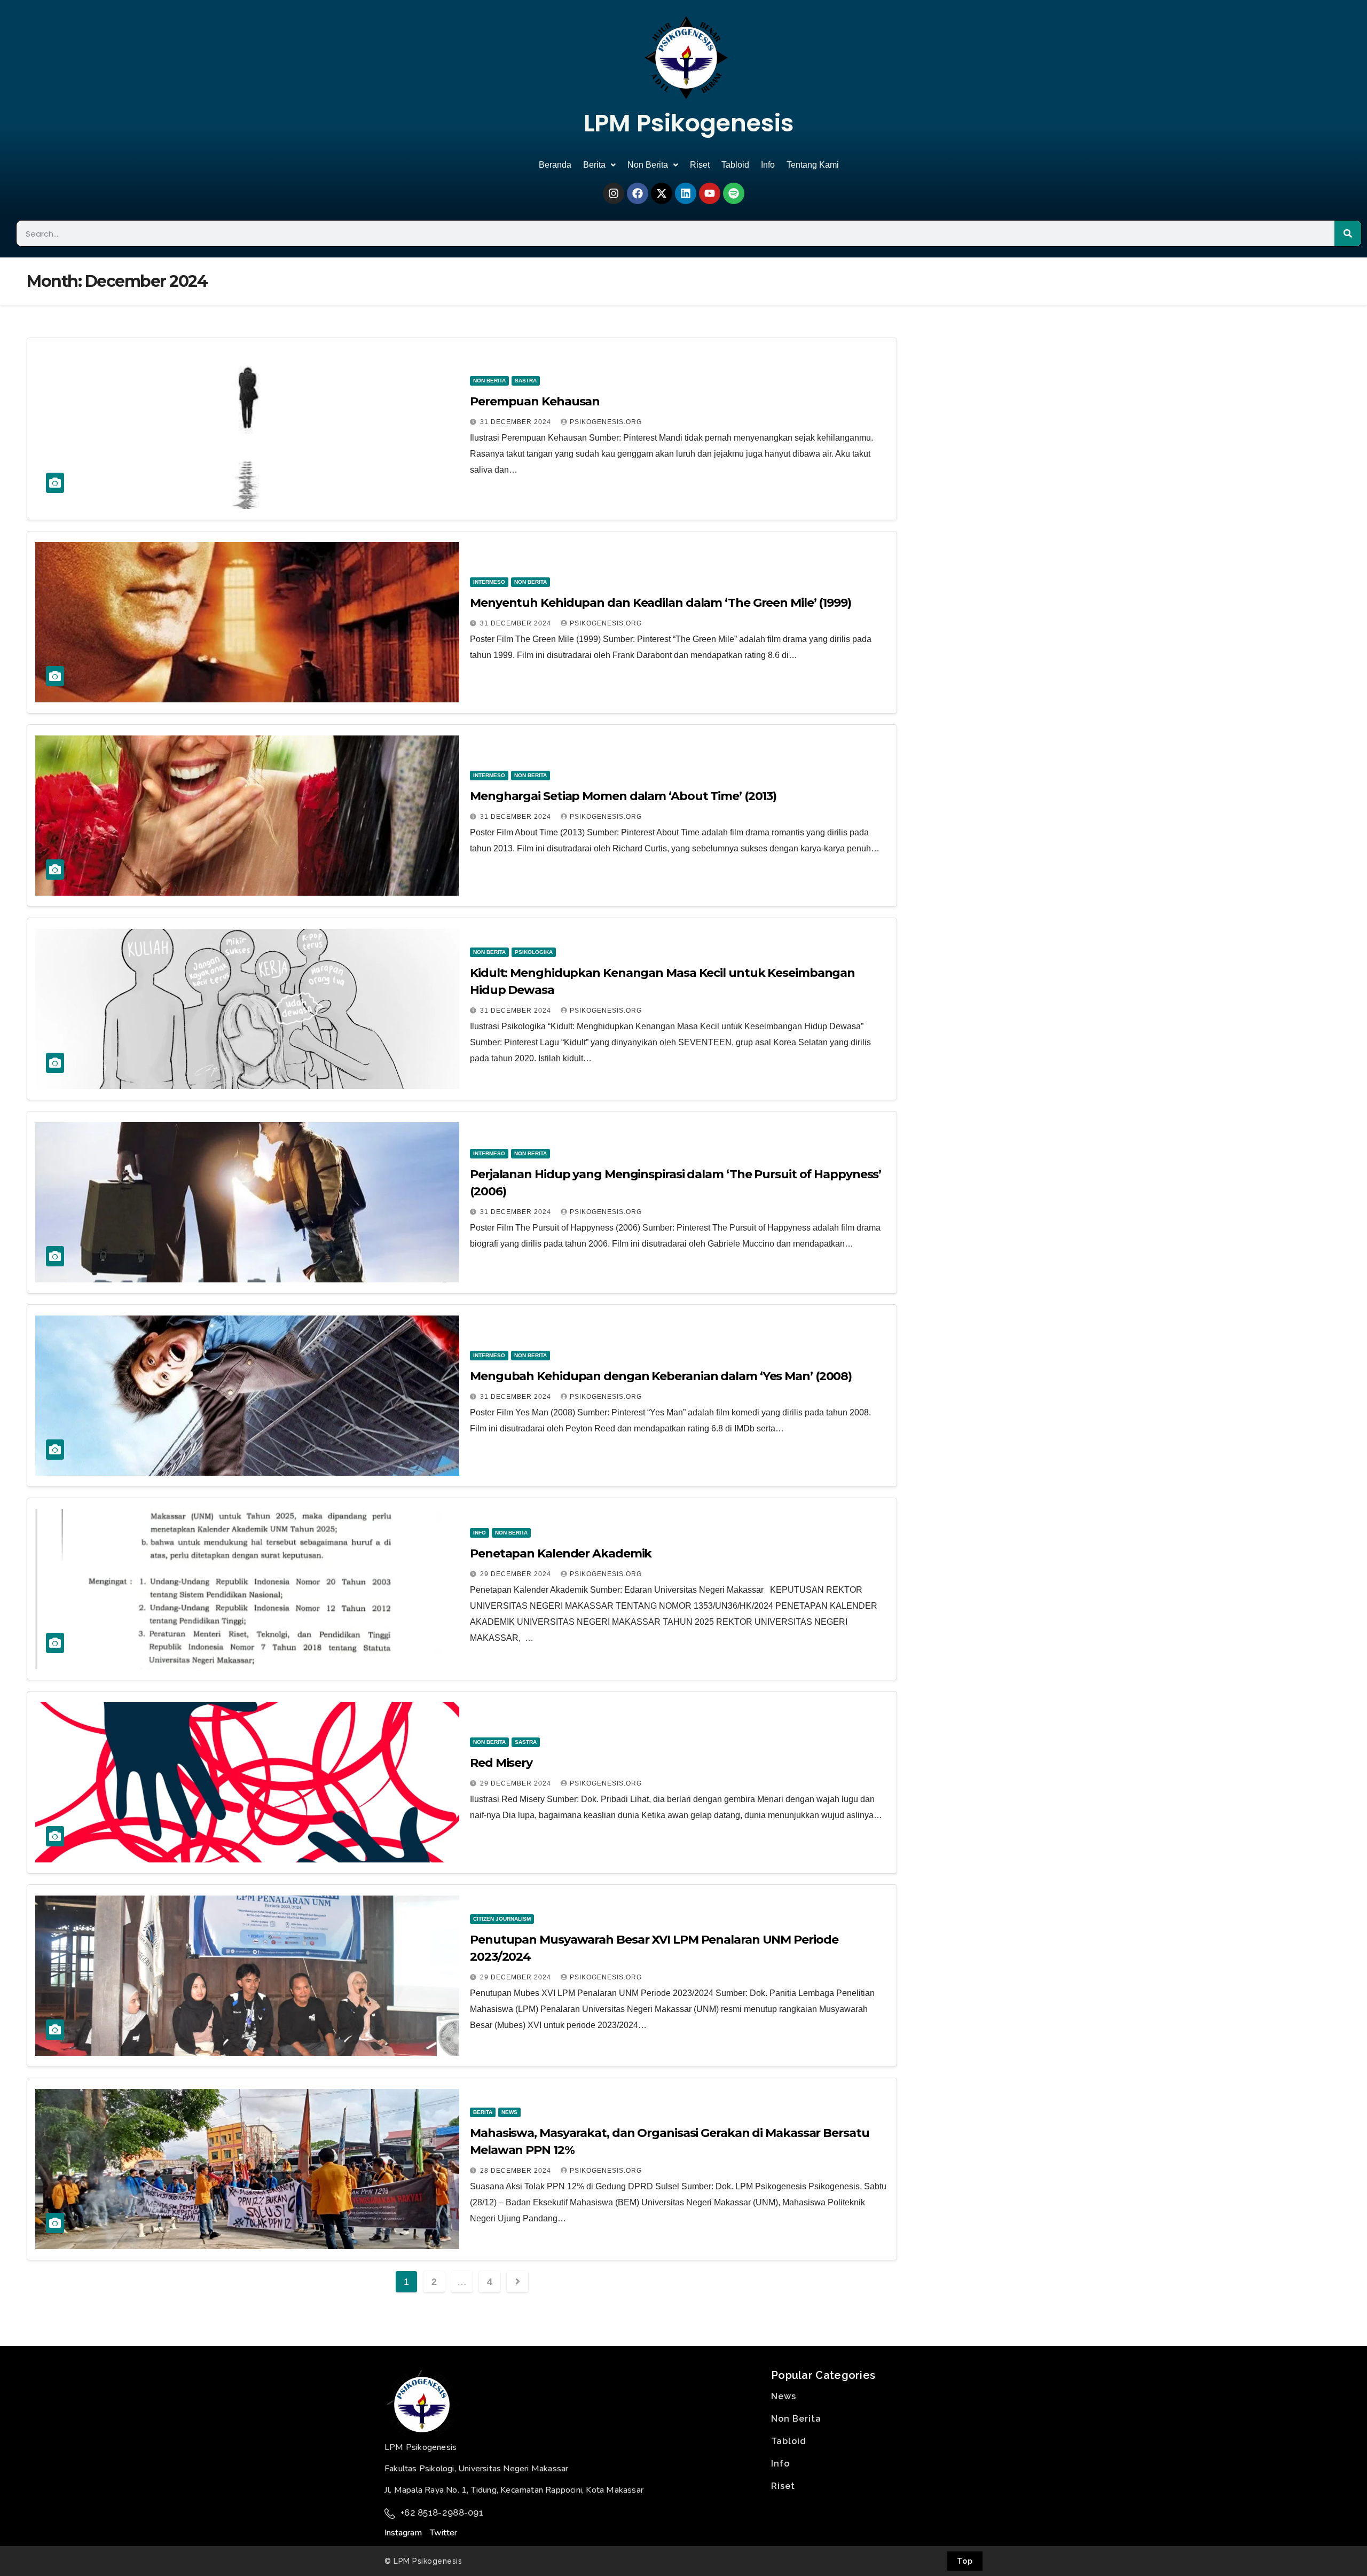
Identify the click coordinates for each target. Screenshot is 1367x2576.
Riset (700, 165)
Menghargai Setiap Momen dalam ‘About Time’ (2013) (623, 796)
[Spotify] (734, 193)
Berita (594, 165)
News (509, 2112)
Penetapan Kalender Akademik (561, 1553)
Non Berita (648, 165)
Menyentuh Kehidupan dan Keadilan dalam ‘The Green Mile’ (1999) (661, 603)
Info (768, 165)
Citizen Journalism (502, 1919)
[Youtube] (710, 193)
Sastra (526, 381)
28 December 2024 (517, 2171)
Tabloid (735, 165)
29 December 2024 (517, 1574)
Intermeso (489, 582)
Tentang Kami (813, 165)
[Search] (1348, 233)
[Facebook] (638, 193)
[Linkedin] (686, 193)
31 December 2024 (517, 422)
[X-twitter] (662, 193)
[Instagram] (614, 193)
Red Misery (501, 1763)
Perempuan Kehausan (535, 401)
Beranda (555, 165)
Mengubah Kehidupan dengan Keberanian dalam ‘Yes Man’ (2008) (661, 1376)
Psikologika (534, 952)
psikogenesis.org (606, 422)
